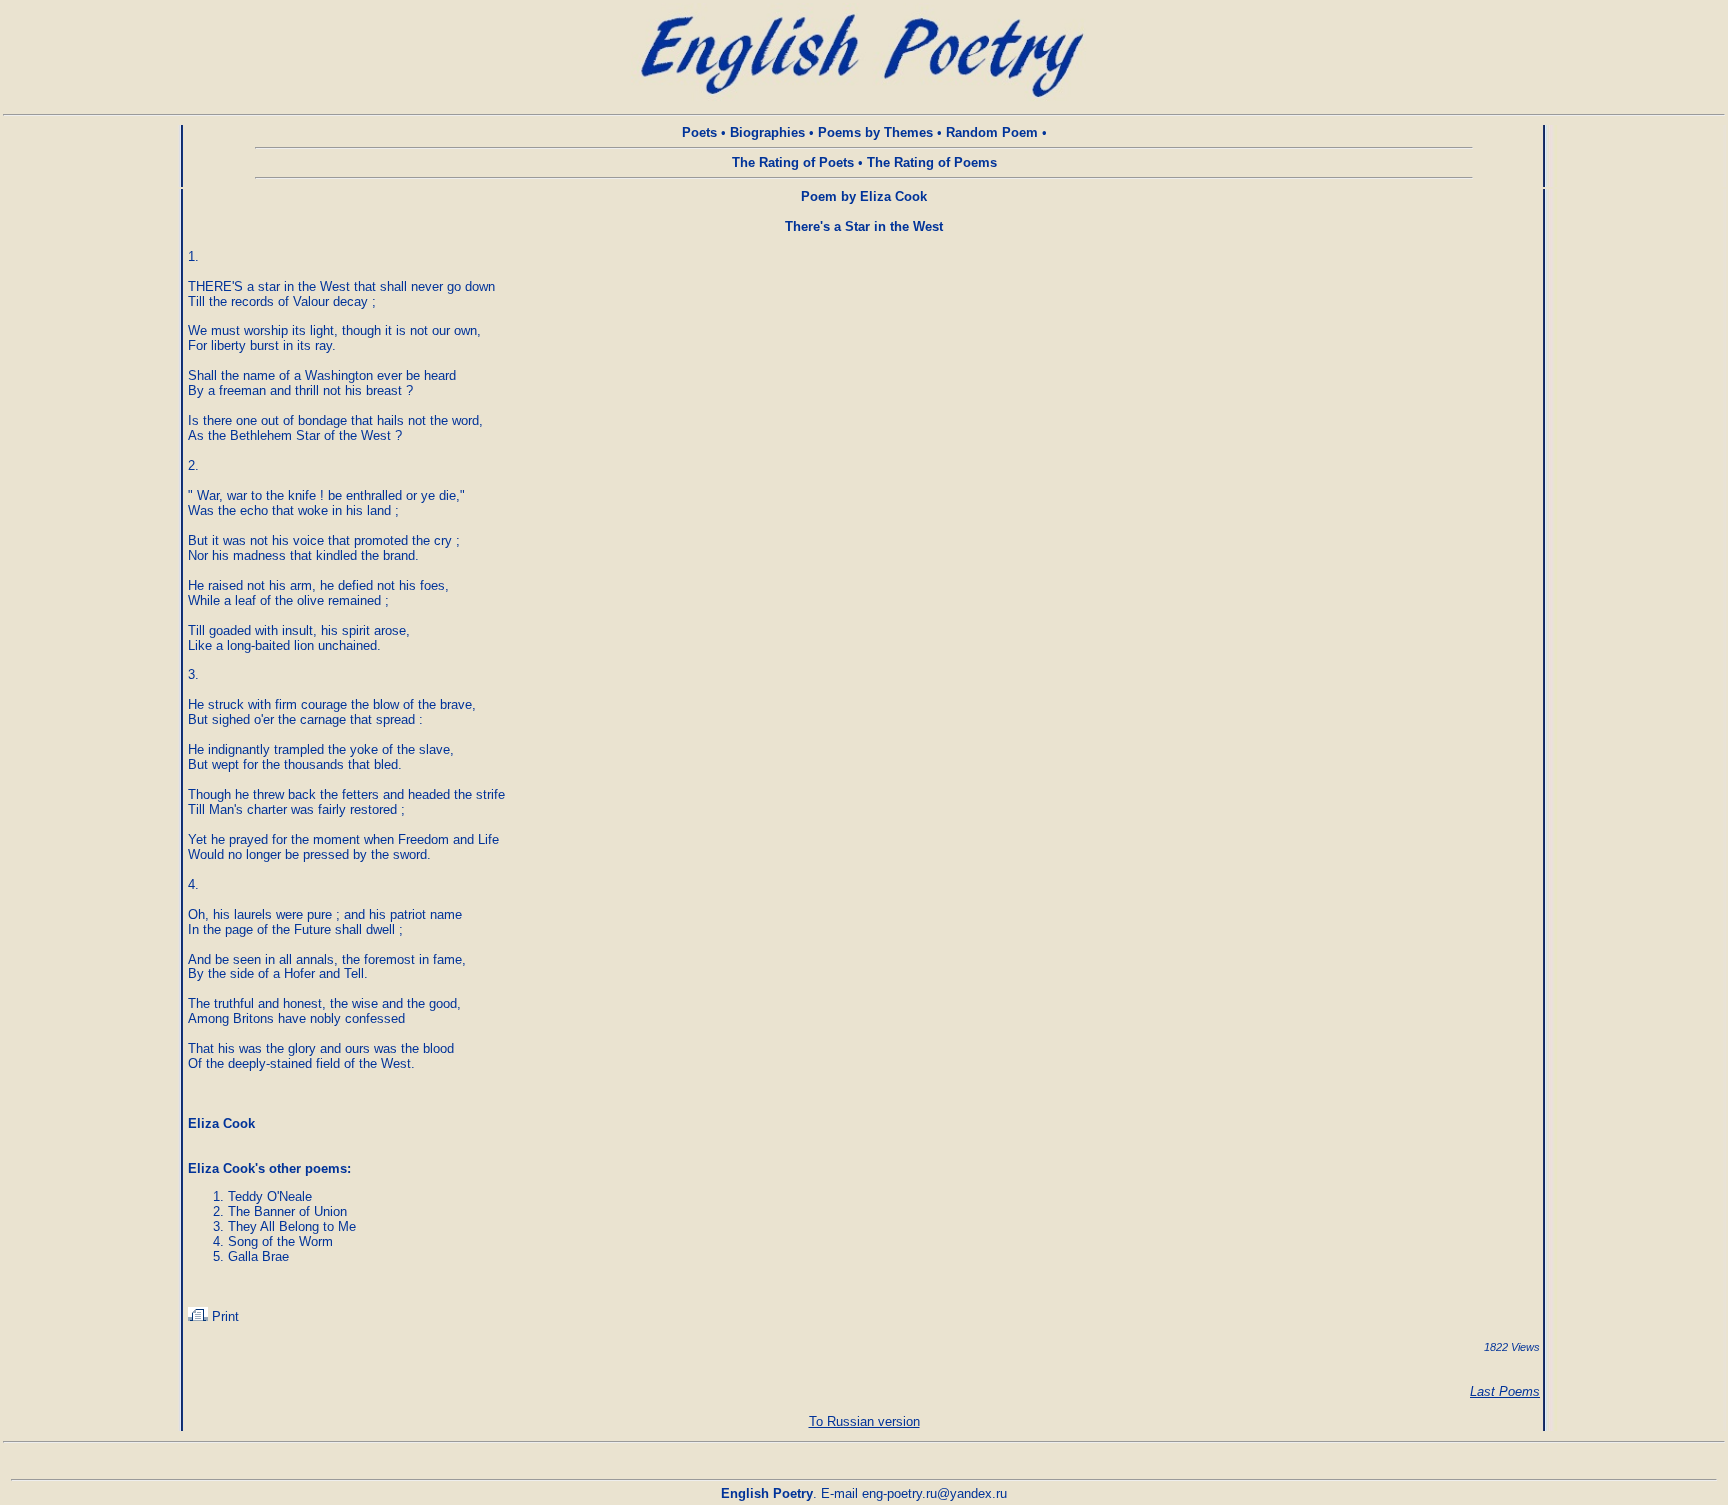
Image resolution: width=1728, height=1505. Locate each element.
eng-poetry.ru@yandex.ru (934, 1493)
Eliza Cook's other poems (267, 1168)
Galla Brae (258, 1256)
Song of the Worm (280, 1241)
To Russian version (864, 1421)
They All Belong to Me (292, 1226)
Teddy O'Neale (270, 1196)
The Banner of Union (287, 1211)
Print (223, 1316)
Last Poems (1505, 1391)
